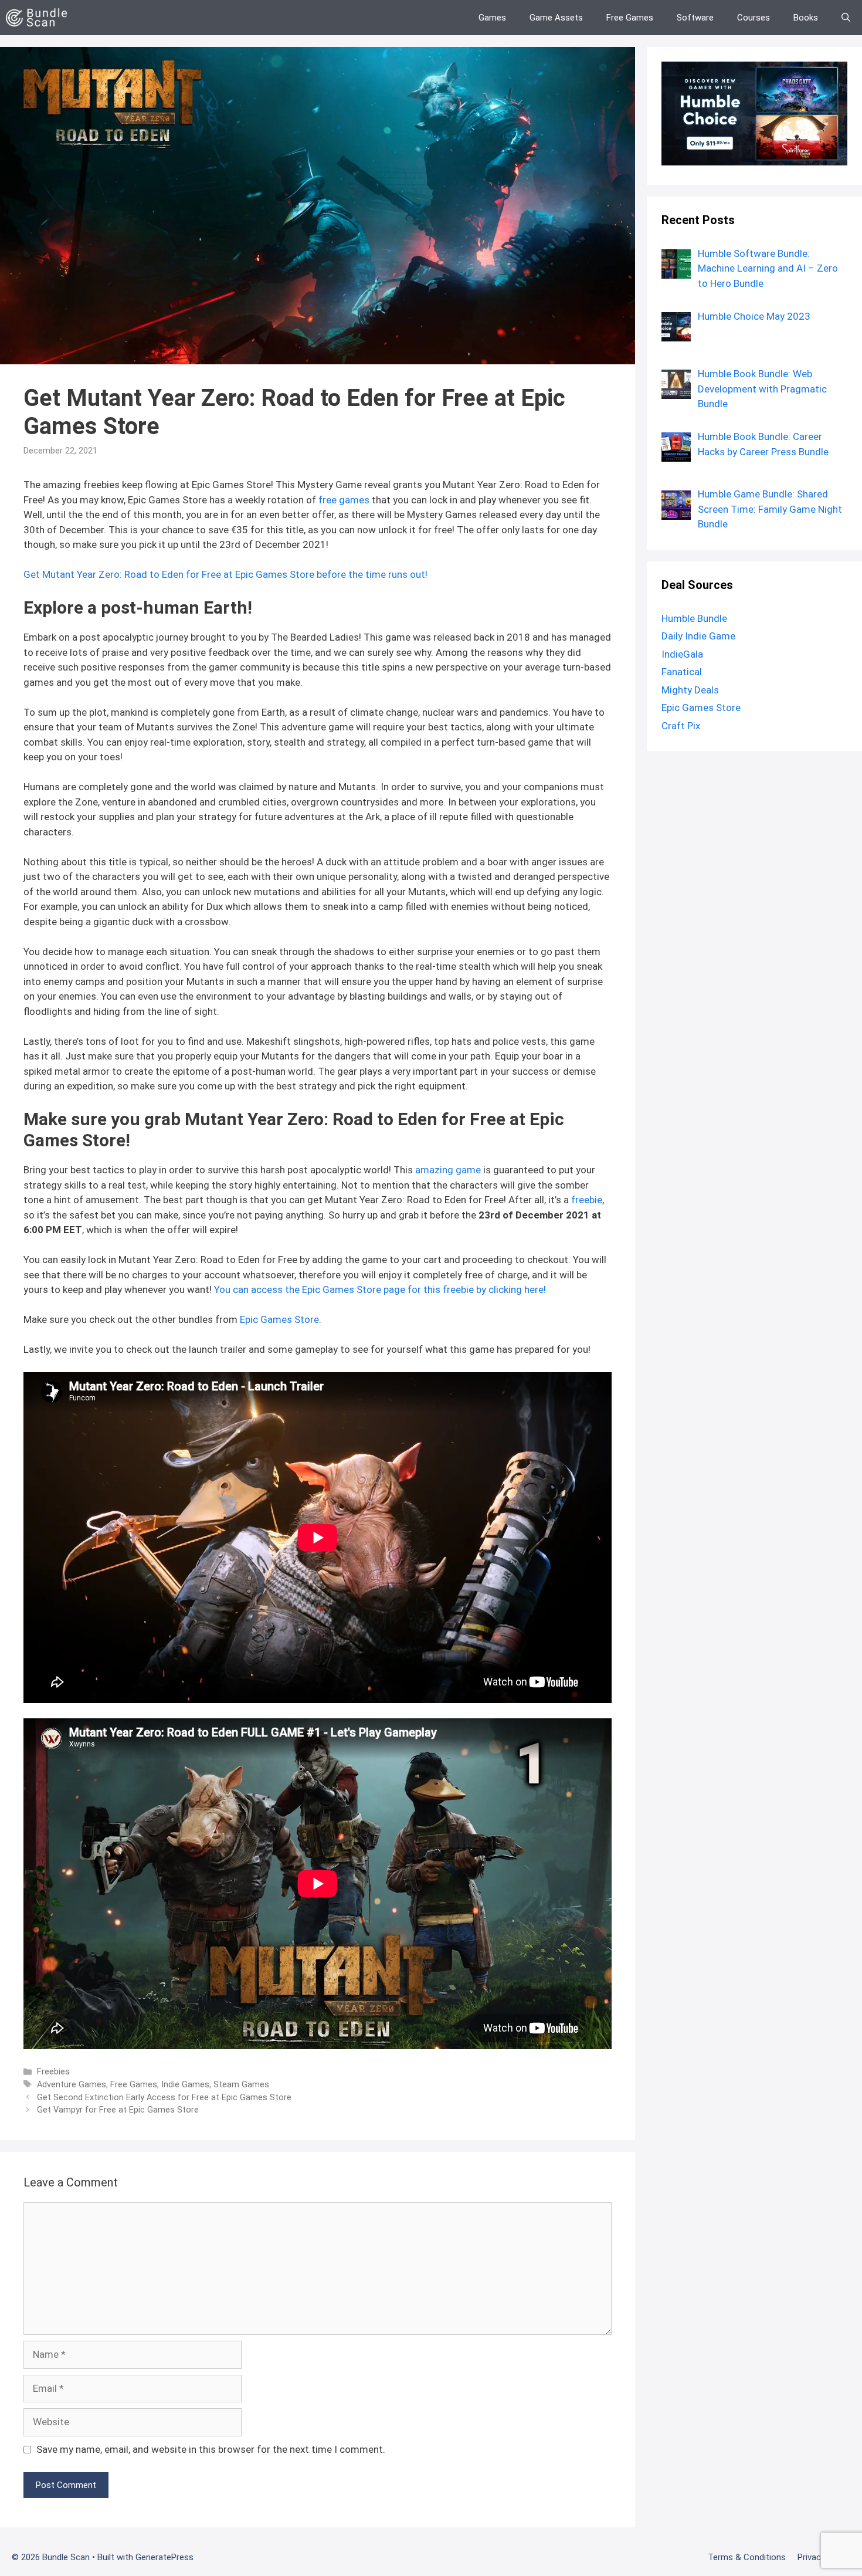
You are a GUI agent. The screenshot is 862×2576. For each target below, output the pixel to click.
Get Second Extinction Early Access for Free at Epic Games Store (164, 2098)
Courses (754, 18)
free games (344, 500)
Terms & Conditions (747, 2557)
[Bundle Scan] (40, 18)
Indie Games (185, 2085)
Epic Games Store (279, 1319)
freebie (587, 1200)
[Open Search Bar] (846, 18)
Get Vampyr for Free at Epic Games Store (118, 2110)
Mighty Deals (690, 690)
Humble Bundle (694, 618)
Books (806, 18)
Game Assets (556, 18)
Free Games (630, 18)
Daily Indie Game (698, 636)
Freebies (53, 2072)
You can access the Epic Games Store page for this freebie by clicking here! (380, 1289)
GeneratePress (164, 2557)
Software (695, 18)
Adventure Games (72, 2085)
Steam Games (241, 2085)
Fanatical (682, 672)
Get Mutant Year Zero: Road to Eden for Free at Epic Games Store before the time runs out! (225, 574)
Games (492, 18)
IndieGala (682, 654)
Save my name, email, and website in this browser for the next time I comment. (211, 2449)
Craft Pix (681, 726)
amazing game (448, 1170)
